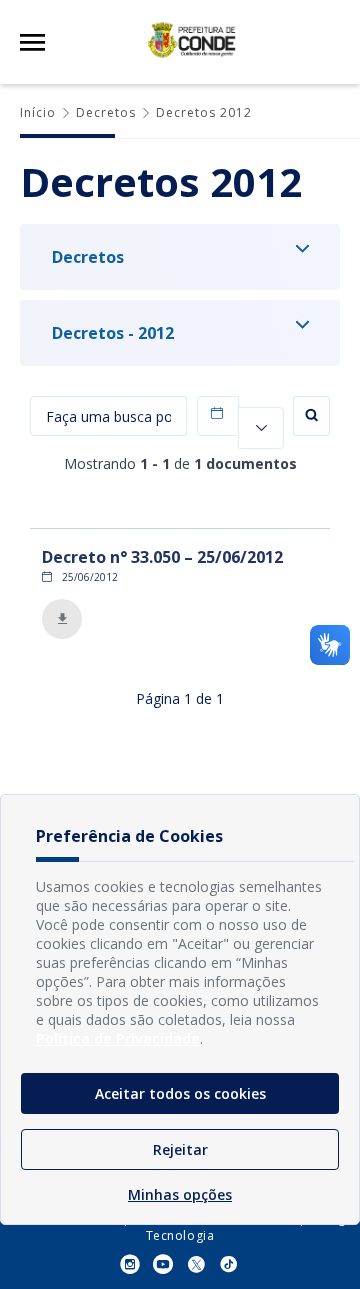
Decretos (106, 112)
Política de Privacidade (118, 1038)
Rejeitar (180, 1149)
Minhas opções (180, 1194)
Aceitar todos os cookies (180, 1093)
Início (38, 112)
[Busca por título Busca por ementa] (108, 420)
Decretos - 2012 (113, 333)
